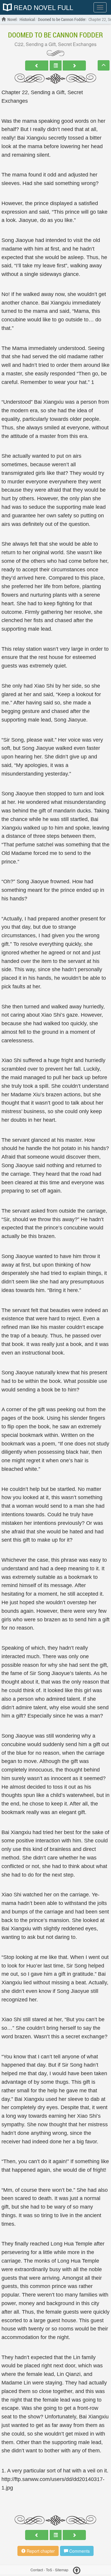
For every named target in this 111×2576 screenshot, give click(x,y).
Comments (79, 2551)
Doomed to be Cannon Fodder (55, 35)
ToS (49, 2570)
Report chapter (40, 2551)
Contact (37, 2570)
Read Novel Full (42, 7)
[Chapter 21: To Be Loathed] (37, 66)
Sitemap (62, 2570)
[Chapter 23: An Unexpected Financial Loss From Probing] (74, 66)
